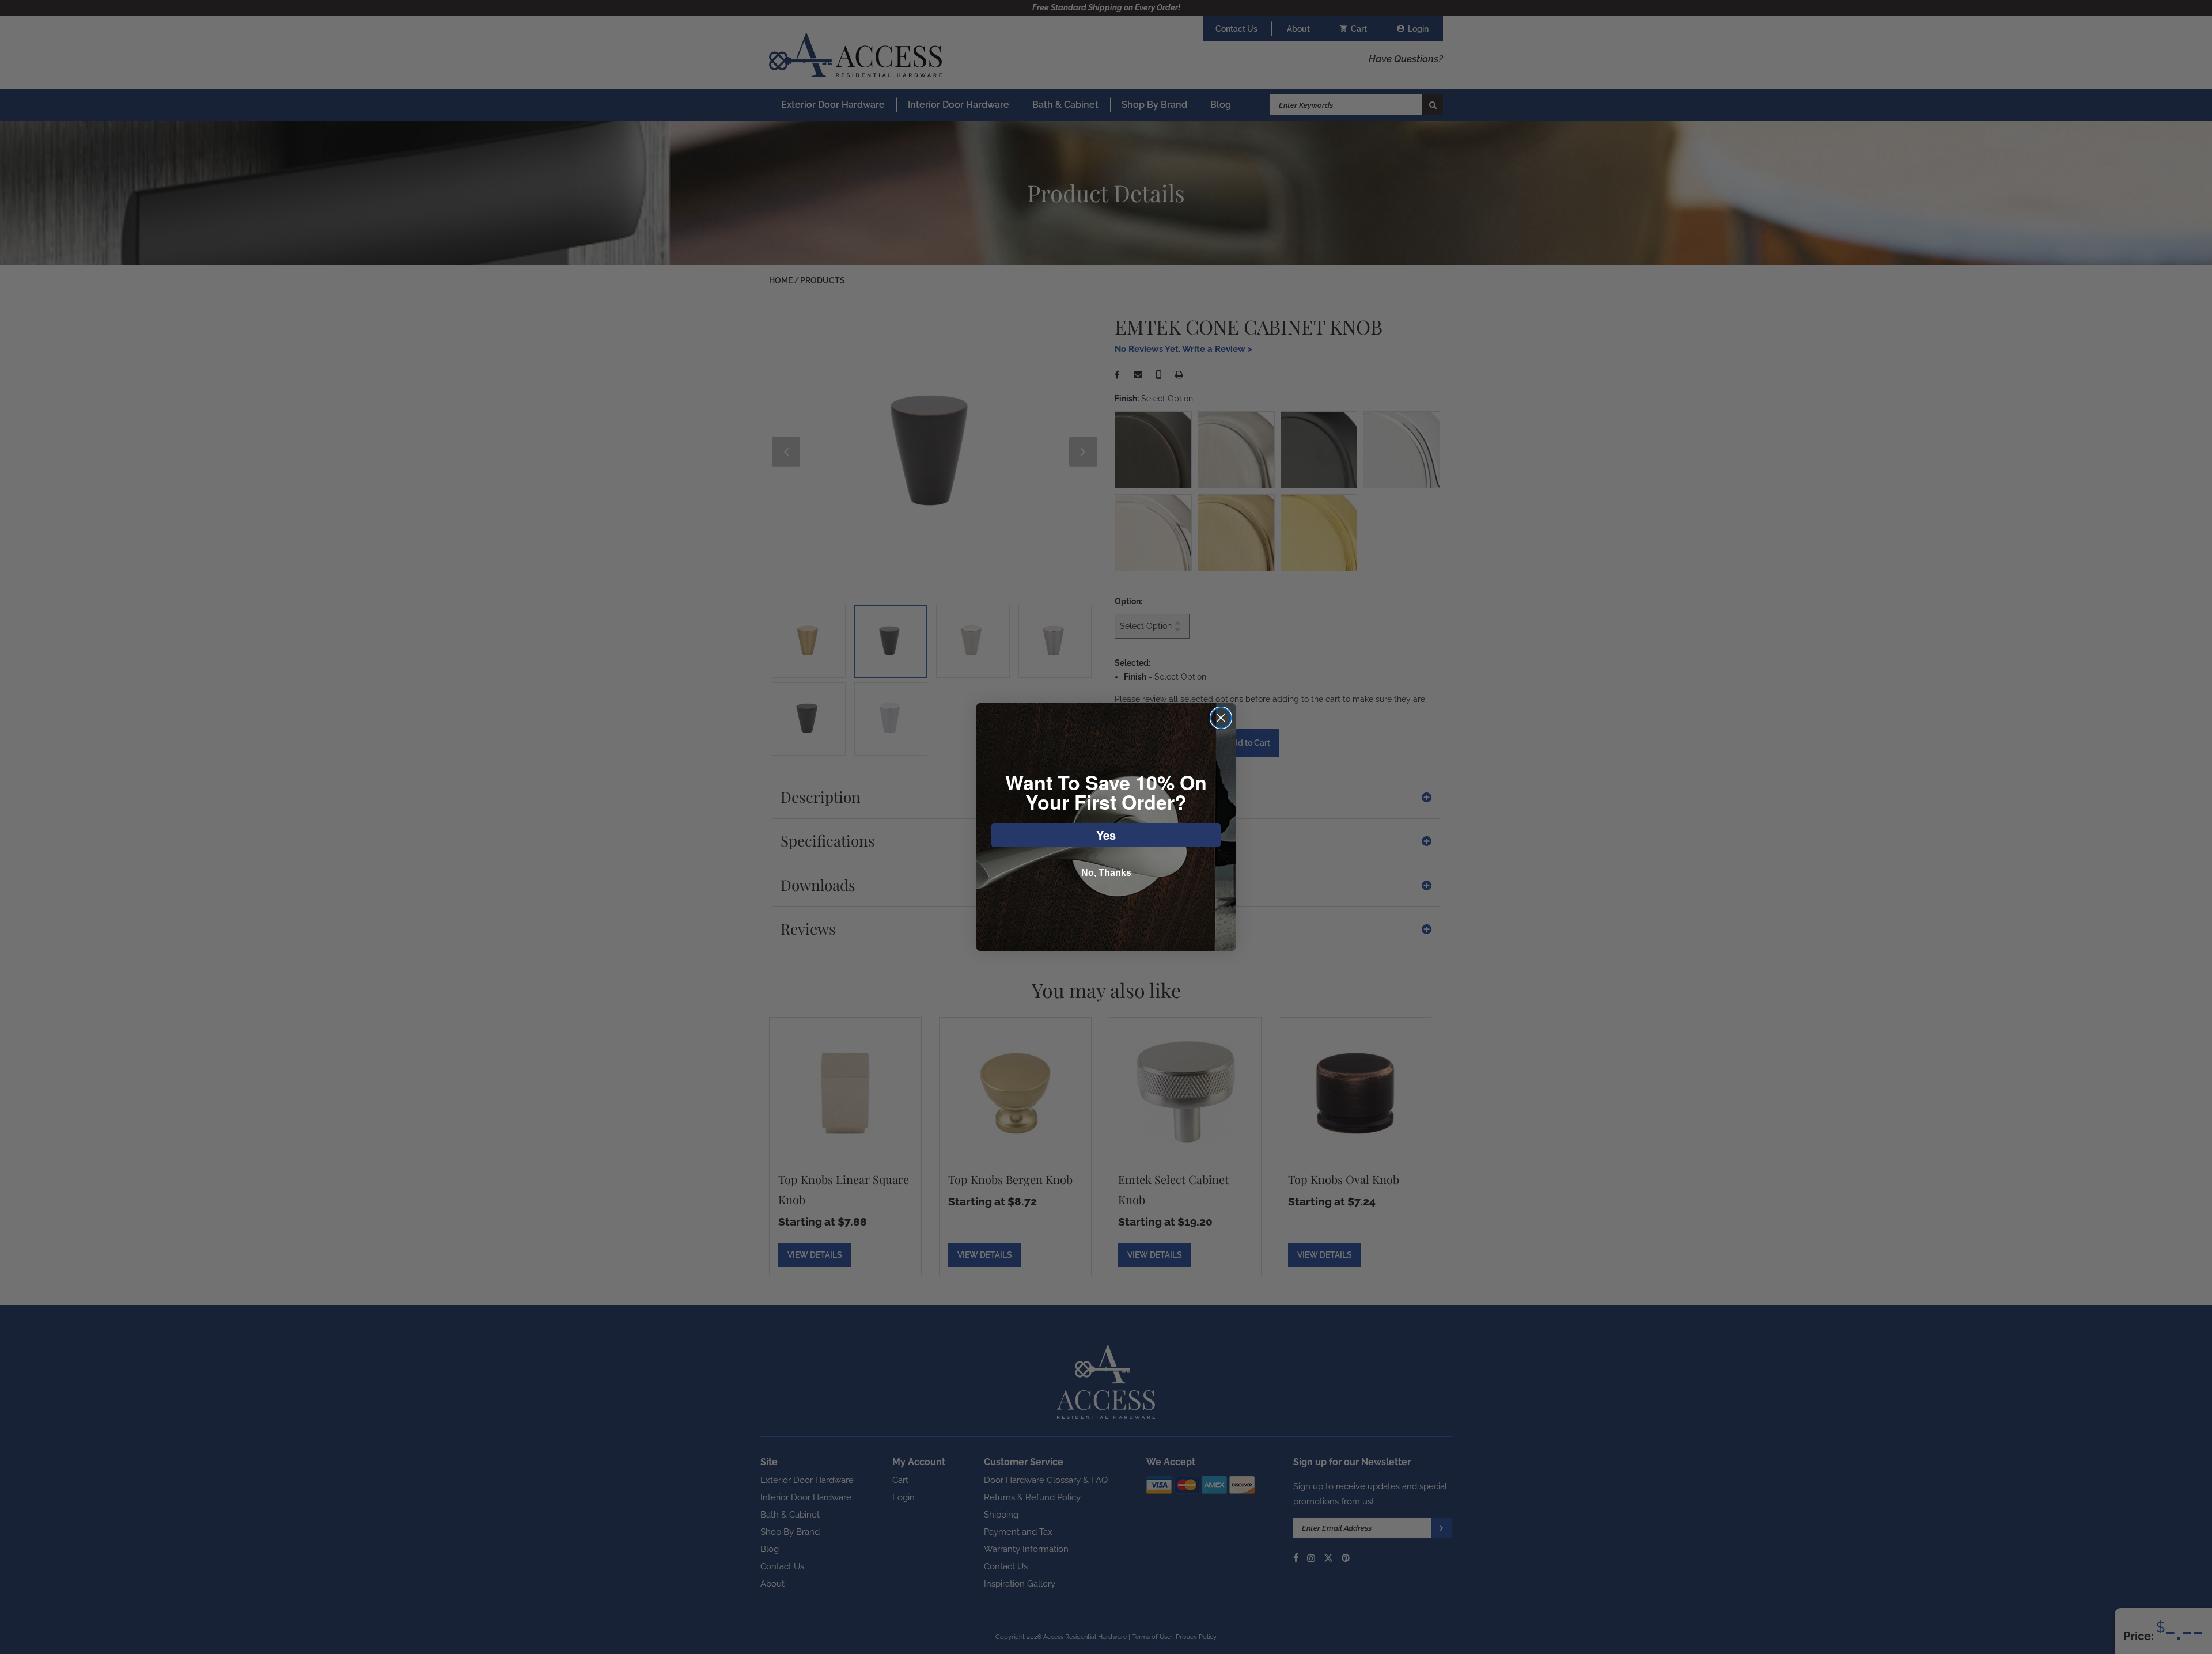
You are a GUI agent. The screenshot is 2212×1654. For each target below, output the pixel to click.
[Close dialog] (1221, 718)
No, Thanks (1106, 873)
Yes (1106, 835)
